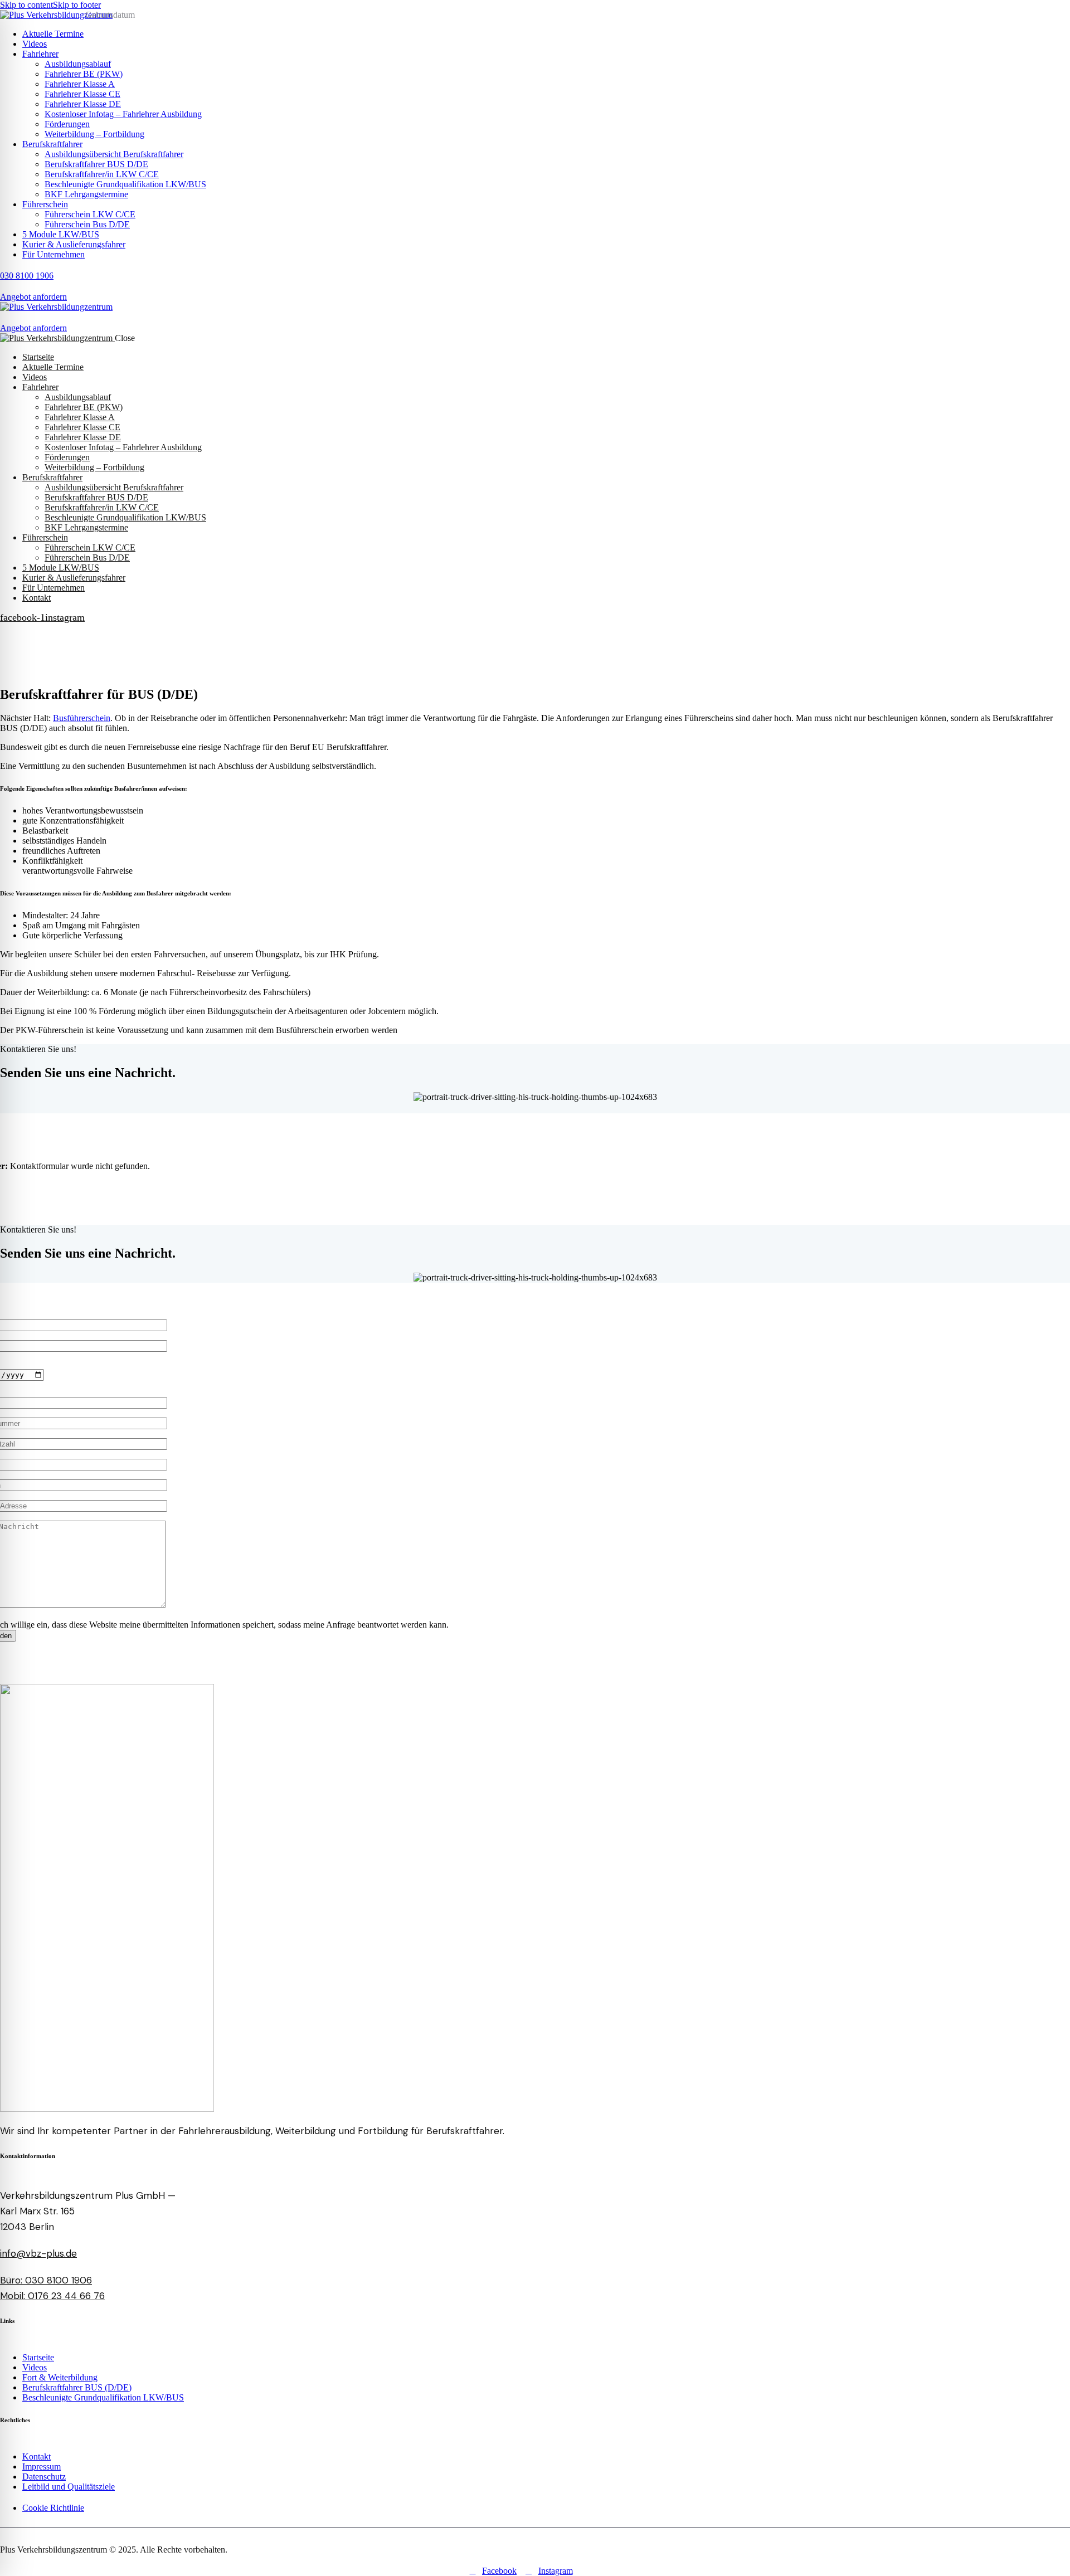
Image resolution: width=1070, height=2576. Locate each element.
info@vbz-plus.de (38, 2253)
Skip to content (26, 5)
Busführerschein (82, 718)
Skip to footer (77, 5)
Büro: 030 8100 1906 (46, 2280)
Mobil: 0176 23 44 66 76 (52, 2296)
